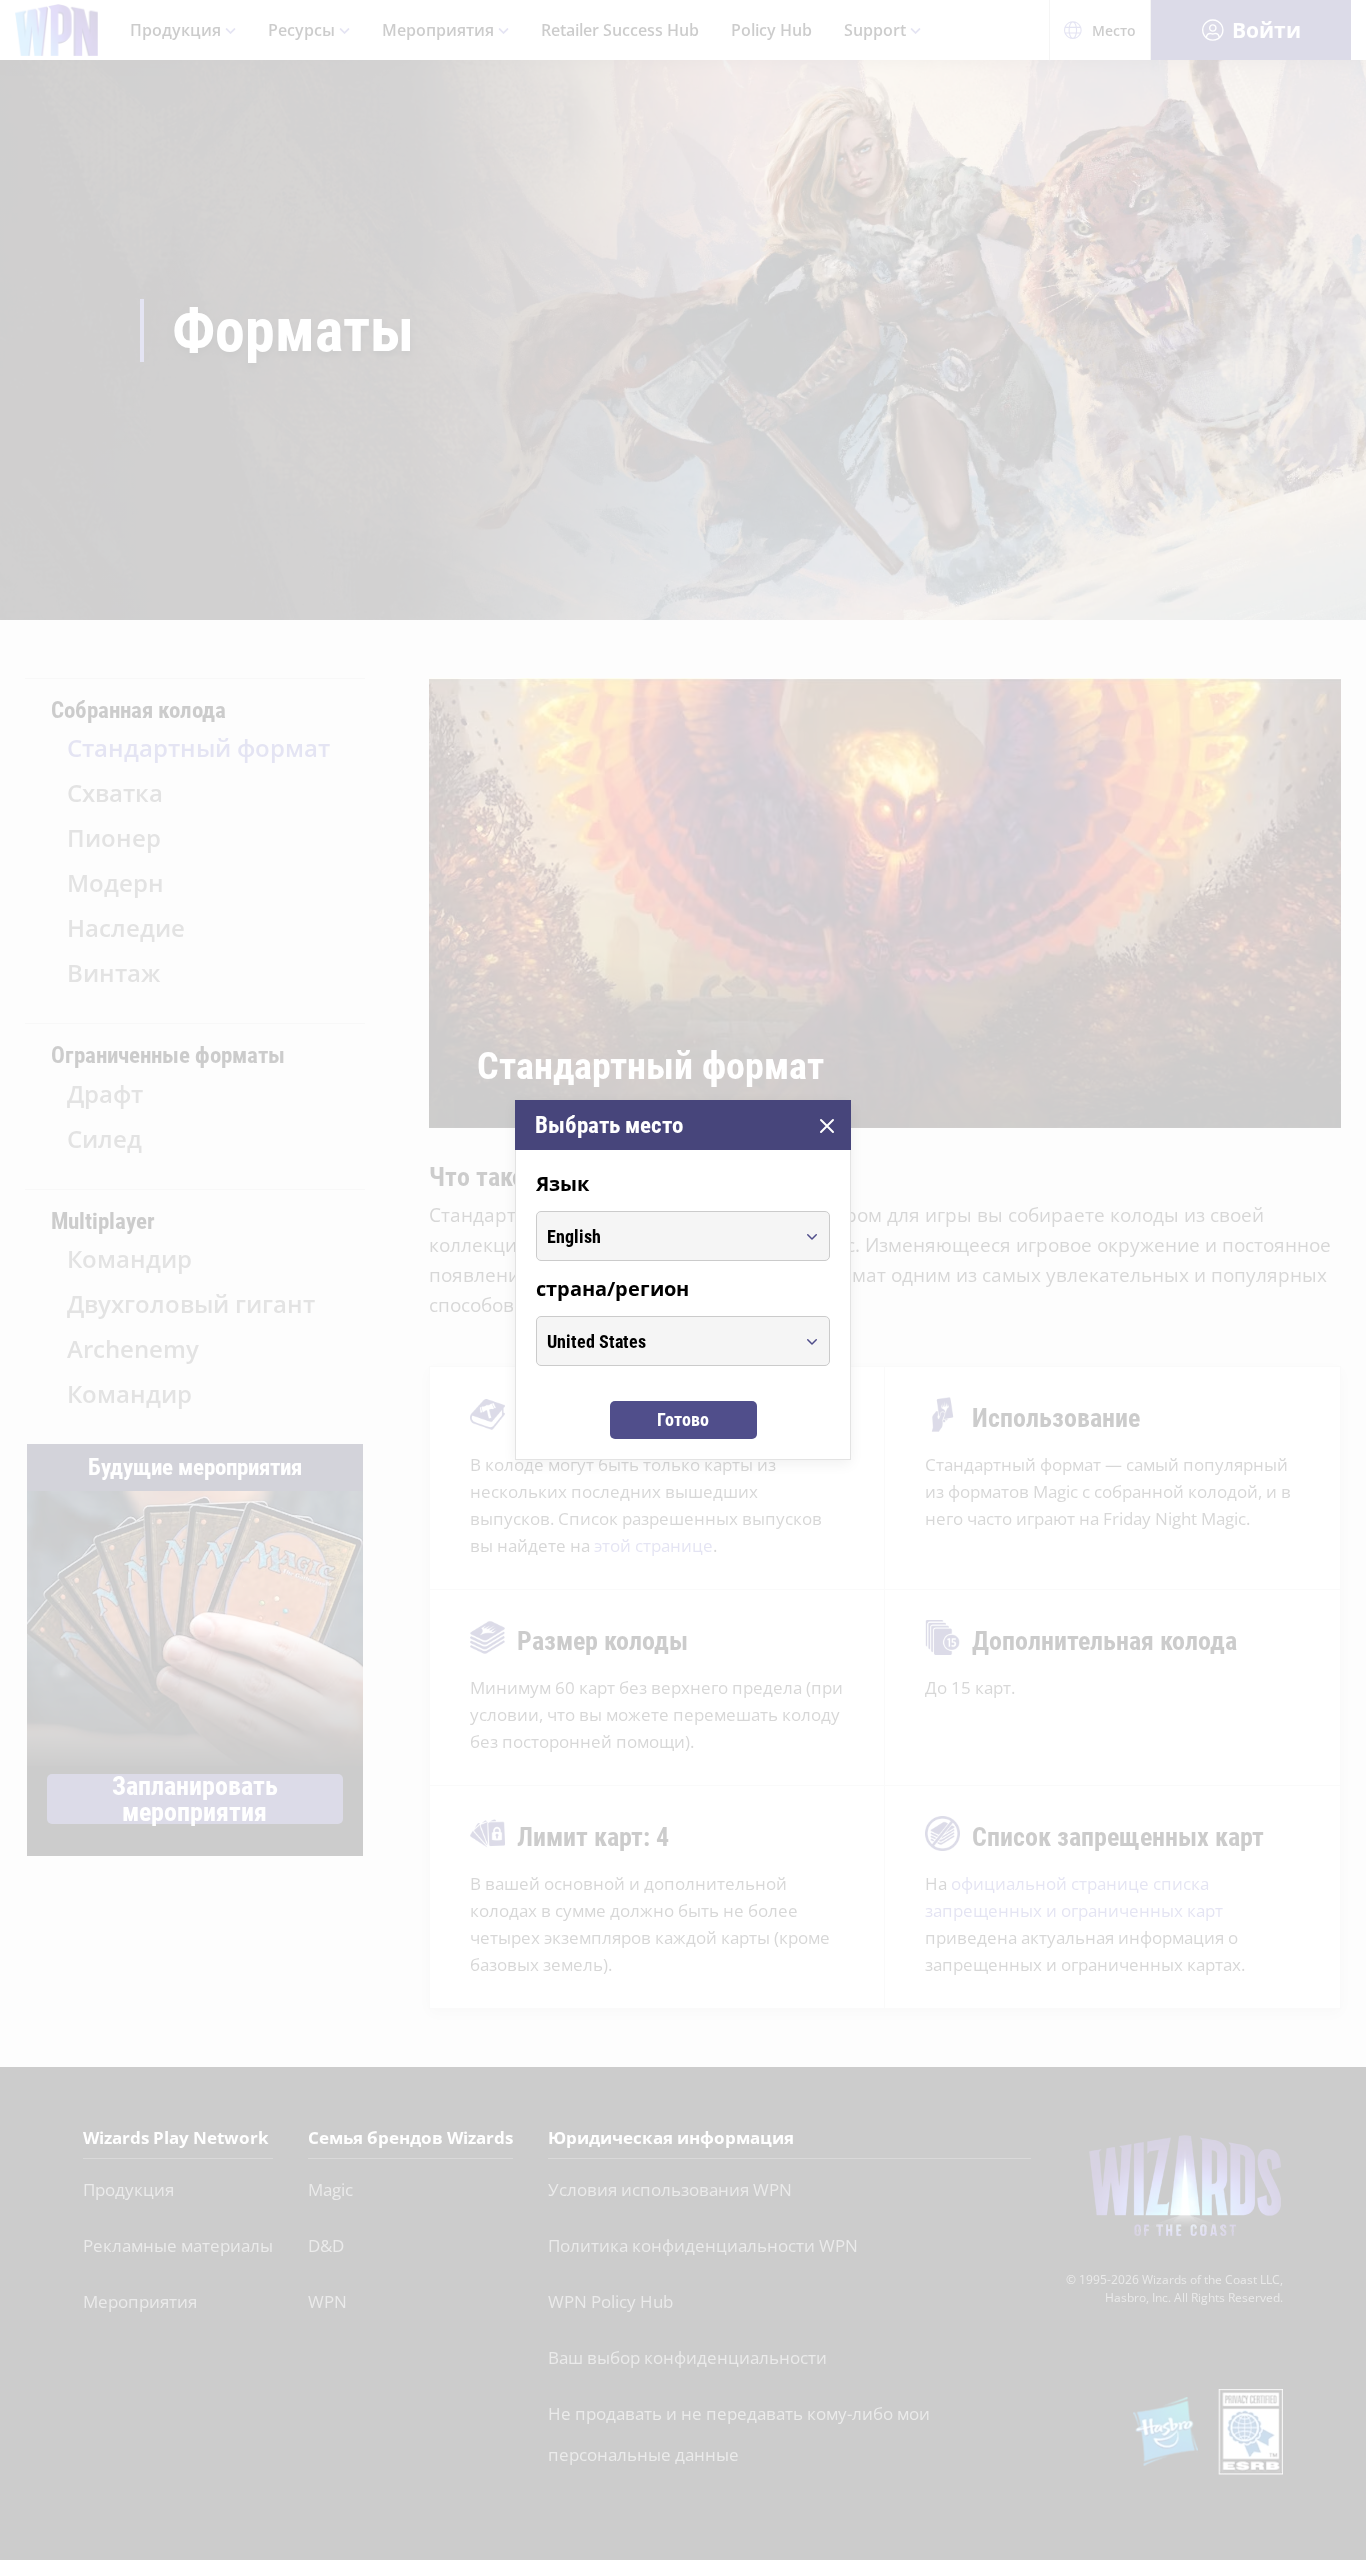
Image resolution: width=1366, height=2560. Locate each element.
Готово (683, 1419)
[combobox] (664, 1236)
